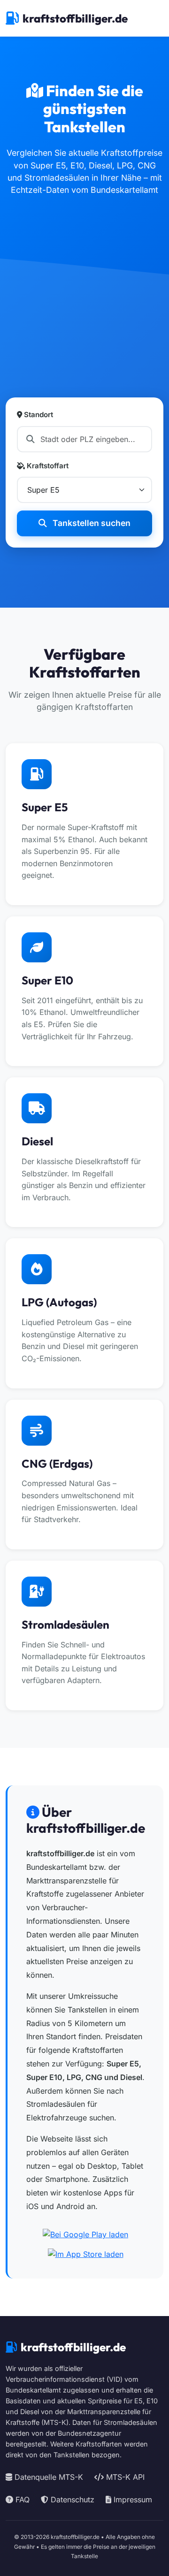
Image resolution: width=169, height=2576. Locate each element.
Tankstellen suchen (91, 523)
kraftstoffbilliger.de (75, 18)
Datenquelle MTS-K (48, 2477)
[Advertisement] (84, 308)
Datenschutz (71, 2500)
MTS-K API (124, 2477)
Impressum (132, 2500)
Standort (38, 415)
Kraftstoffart (47, 466)
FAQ (21, 2500)
